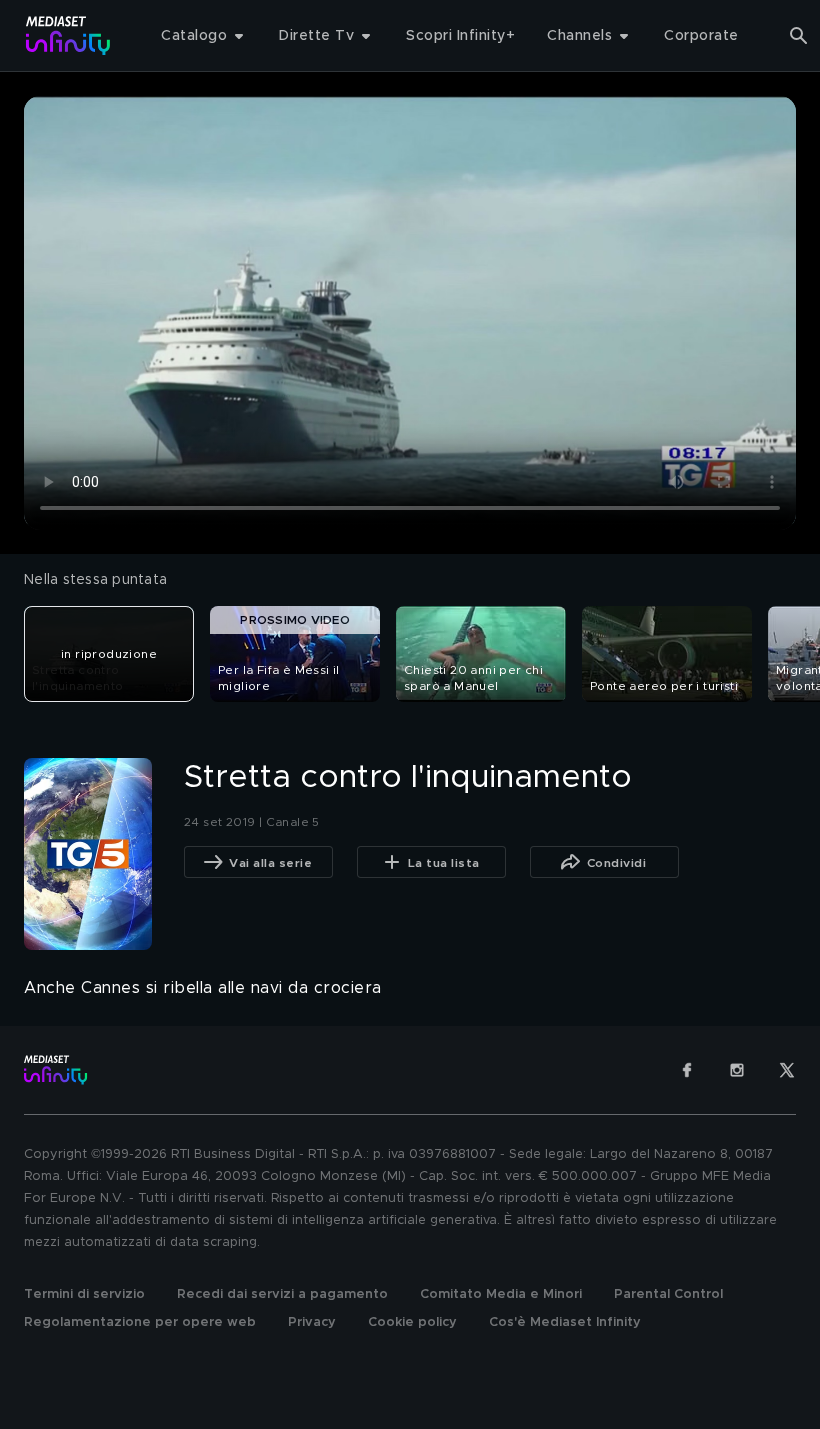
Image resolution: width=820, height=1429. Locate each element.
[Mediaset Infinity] (68, 35)
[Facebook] (687, 1070)
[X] (787, 1070)
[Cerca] (799, 36)
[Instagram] (737, 1070)
